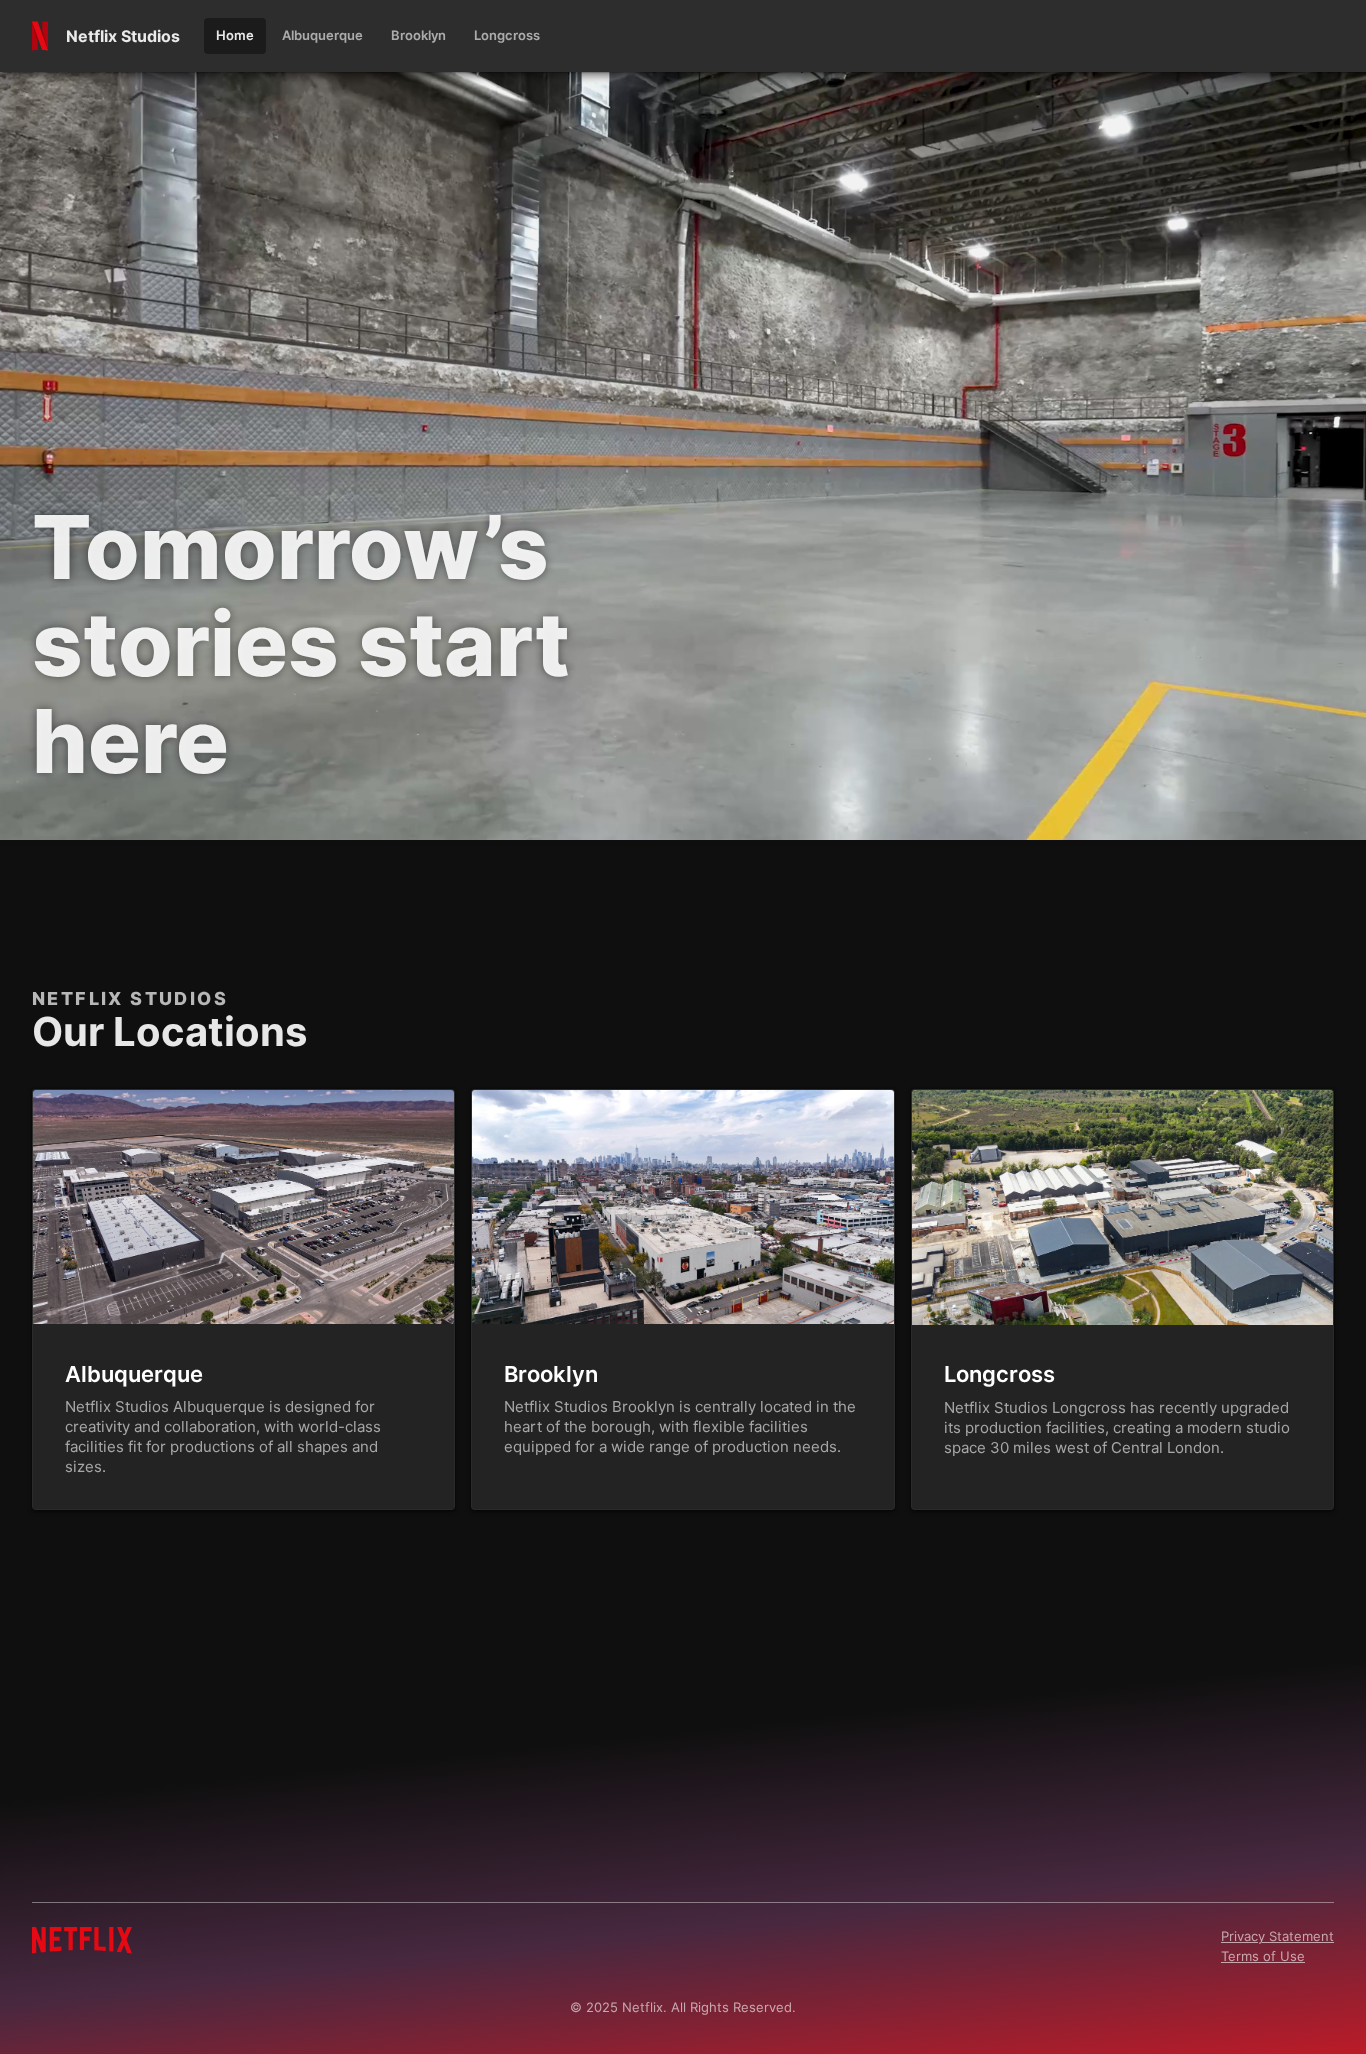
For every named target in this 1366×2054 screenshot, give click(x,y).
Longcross (999, 1374)
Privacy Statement (1277, 1936)
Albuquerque (134, 1374)
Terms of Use (1263, 1956)
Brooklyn (551, 1374)
